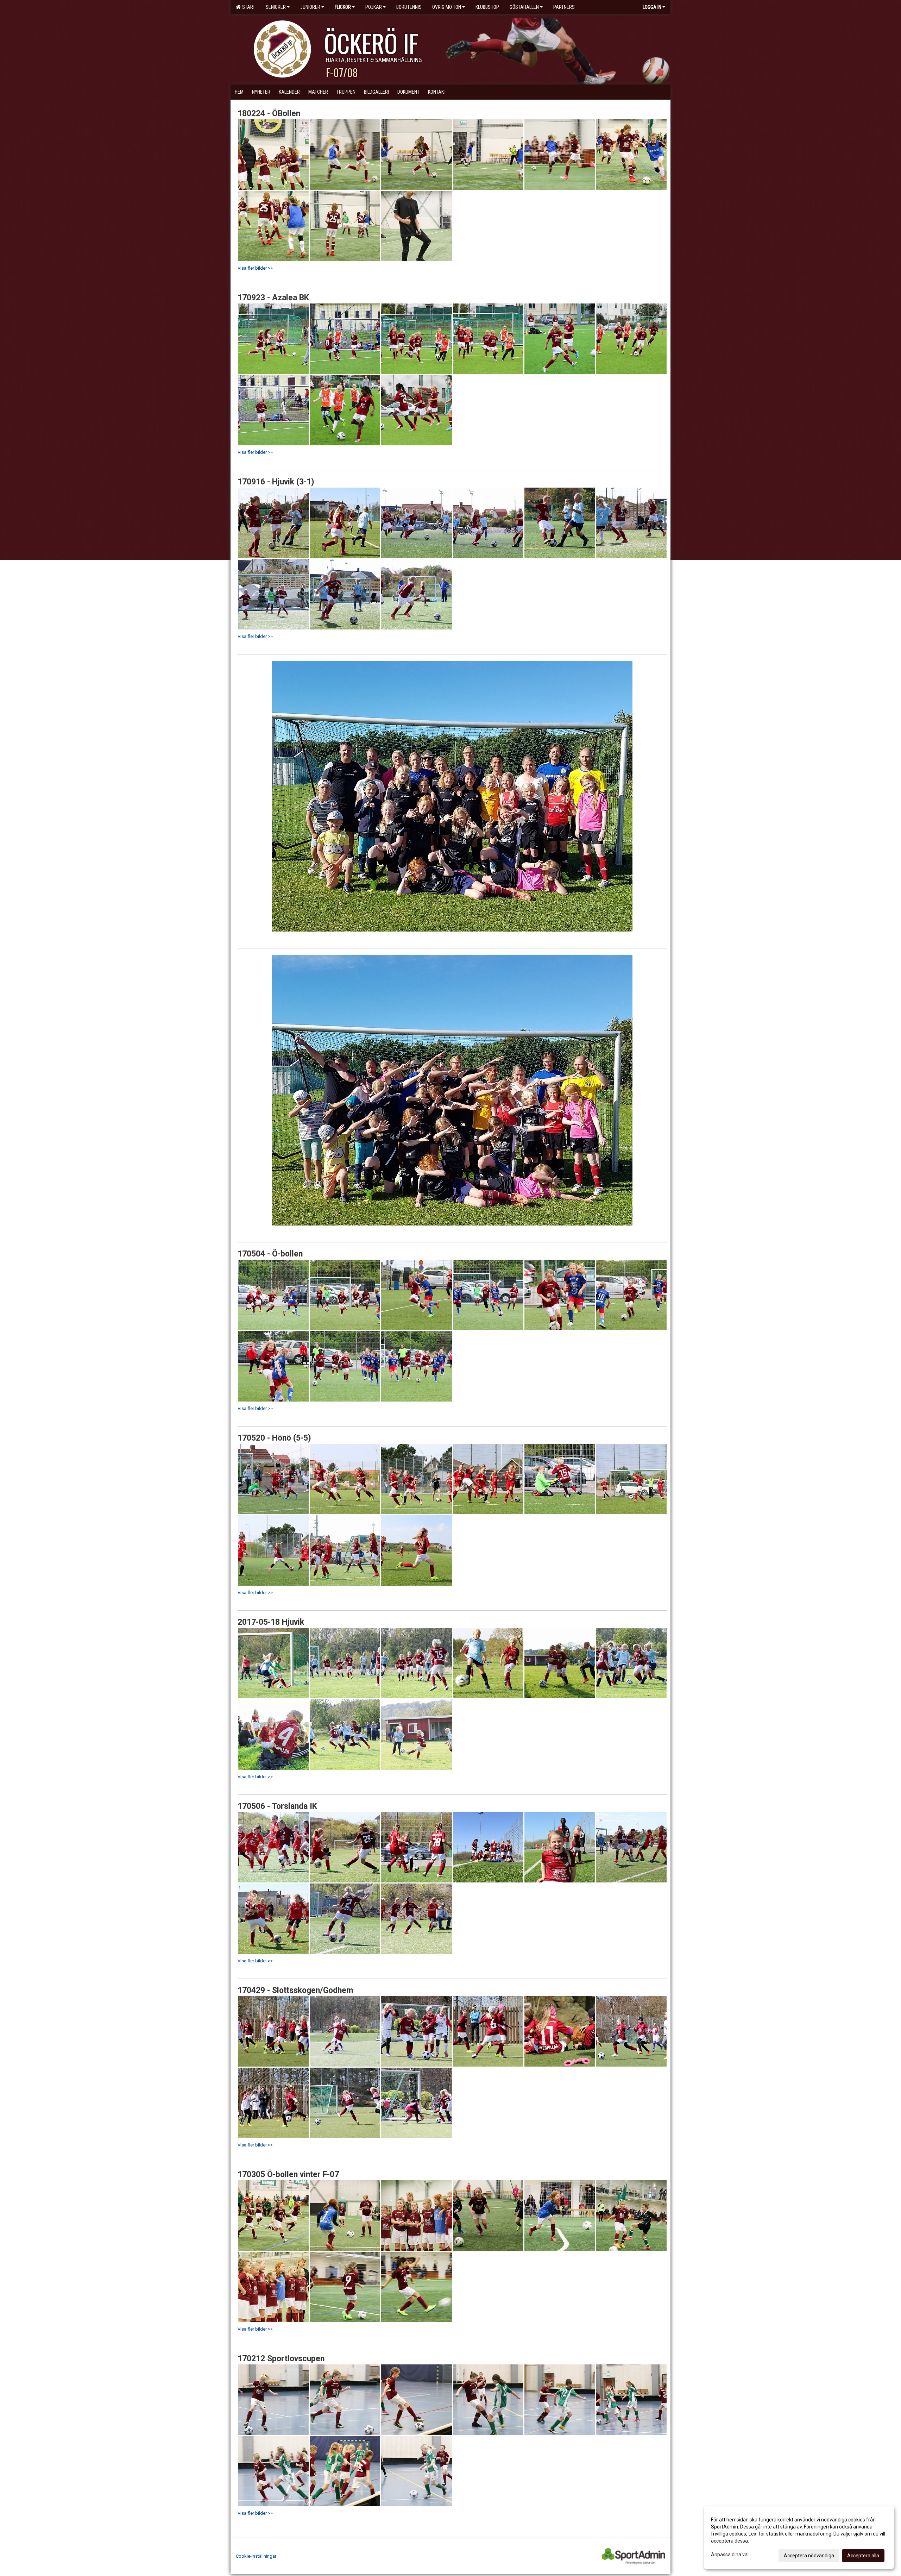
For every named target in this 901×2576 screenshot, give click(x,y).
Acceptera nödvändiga (809, 2556)
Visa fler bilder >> (255, 268)
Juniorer (310, 7)
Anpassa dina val (730, 2555)
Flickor (343, 7)
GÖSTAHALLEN (524, 7)
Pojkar (374, 7)
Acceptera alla (863, 2556)
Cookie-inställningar (256, 2556)
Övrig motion (447, 7)
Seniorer (276, 7)
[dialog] (799, 2537)
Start (248, 7)
